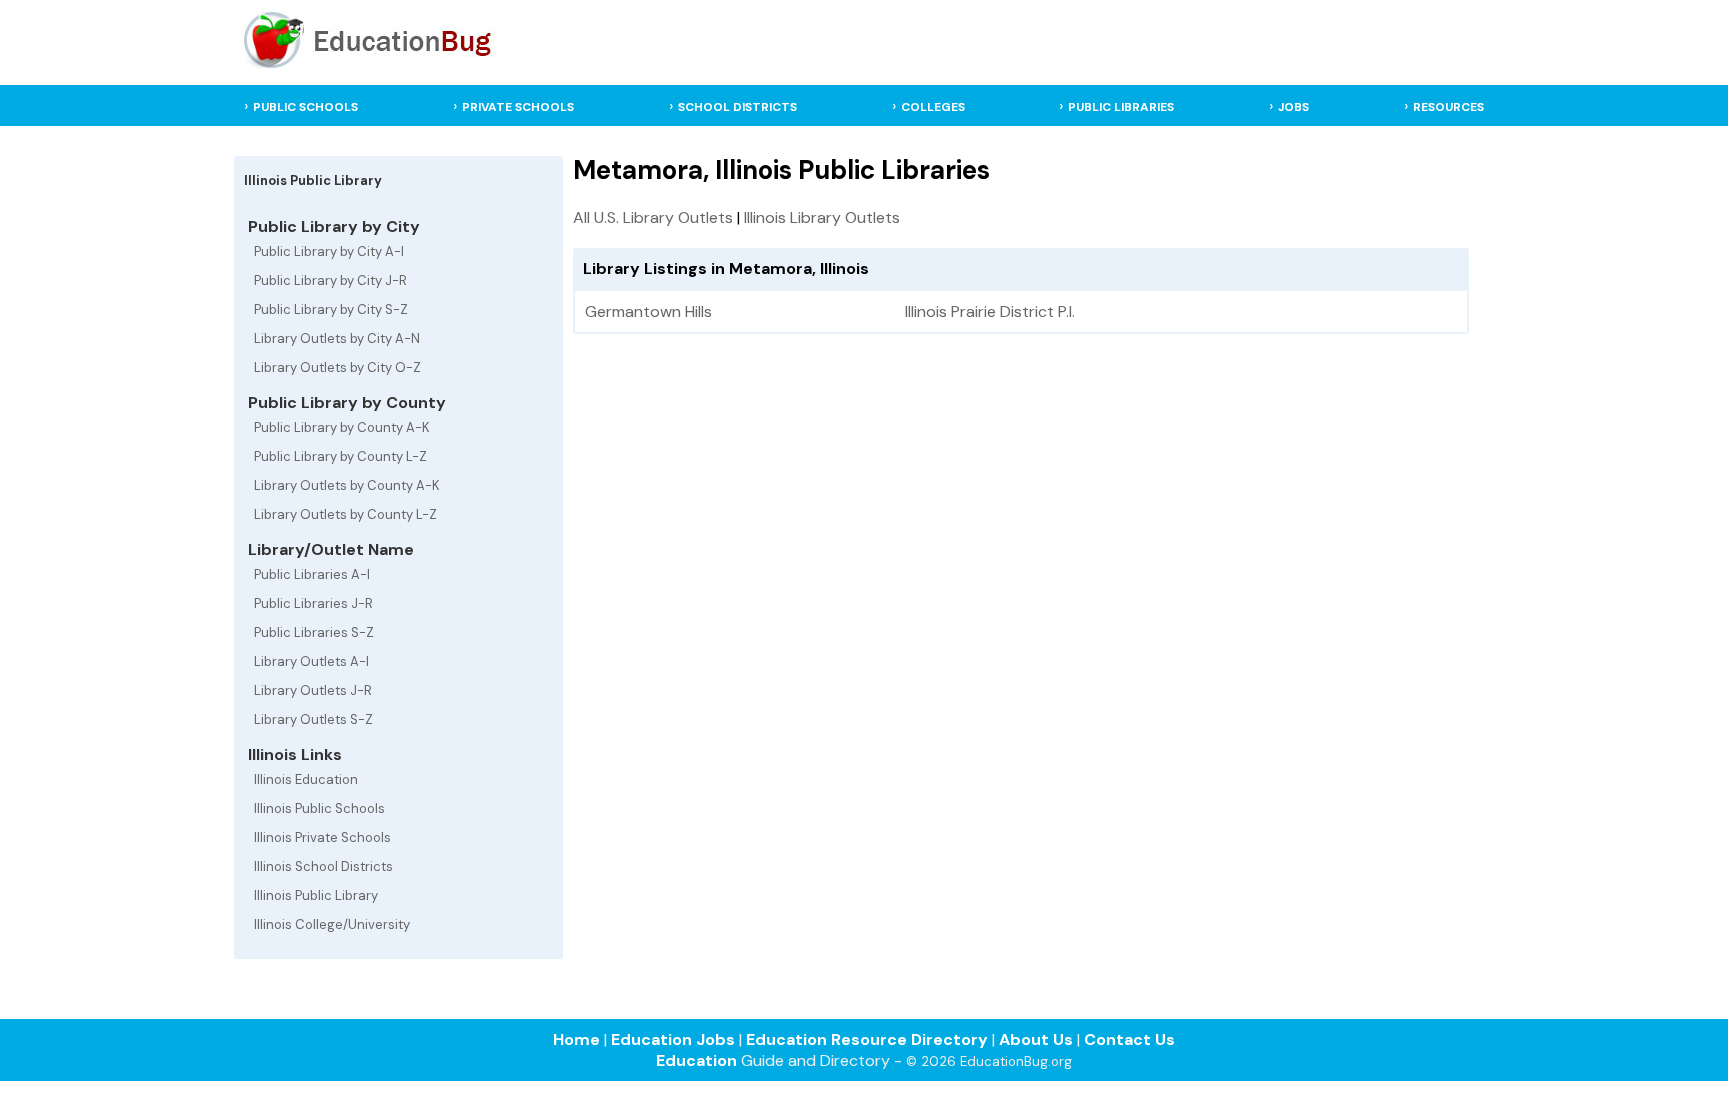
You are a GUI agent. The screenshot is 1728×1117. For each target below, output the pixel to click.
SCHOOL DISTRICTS (737, 107)
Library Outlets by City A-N (337, 338)
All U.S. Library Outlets (653, 217)
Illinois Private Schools (322, 837)
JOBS (1293, 107)
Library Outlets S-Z (313, 719)
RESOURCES (1448, 107)
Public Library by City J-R (330, 280)
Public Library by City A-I (329, 251)
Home (576, 1039)
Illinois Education (306, 779)
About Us (1036, 1039)
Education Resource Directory (867, 1039)
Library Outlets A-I (311, 661)
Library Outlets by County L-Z (345, 514)
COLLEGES (933, 107)
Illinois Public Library (316, 895)
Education (696, 1060)
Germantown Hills (648, 311)
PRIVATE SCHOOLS (518, 107)
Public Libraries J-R (313, 603)
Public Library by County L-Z (340, 456)
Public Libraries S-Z (314, 632)
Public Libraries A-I (312, 574)
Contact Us (1129, 1039)
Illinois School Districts (323, 866)
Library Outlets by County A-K (347, 485)
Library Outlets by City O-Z (337, 367)
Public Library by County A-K (342, 427)
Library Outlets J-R (313, 690)
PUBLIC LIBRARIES (1121, 107)
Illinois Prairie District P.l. (990, 311)
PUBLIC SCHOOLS (305, 107)
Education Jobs (673, 1039)
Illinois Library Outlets (822, 217)
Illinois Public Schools (319, 808)
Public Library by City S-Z (331, 309)
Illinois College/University (332, 924)
